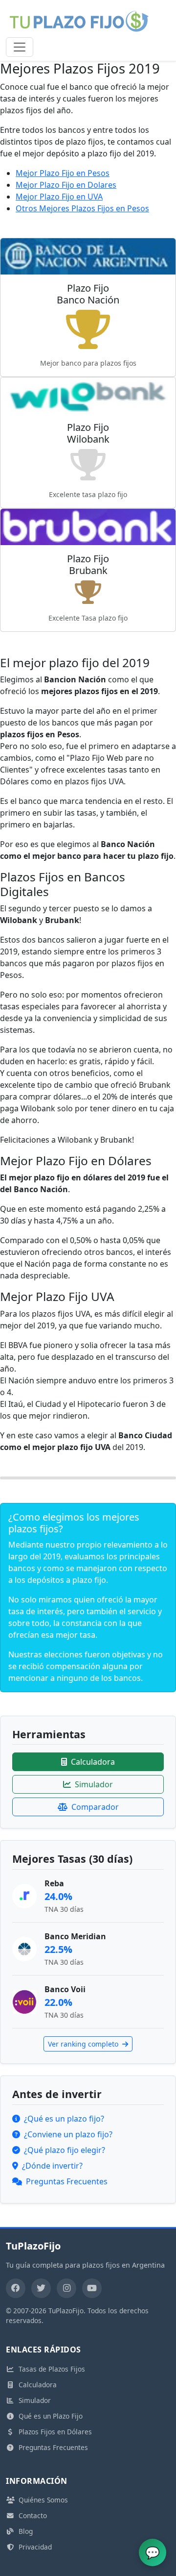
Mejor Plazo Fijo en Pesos (63, 173)
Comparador (95, 1807)
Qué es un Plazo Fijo (51, 2416)
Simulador (94, 1784)
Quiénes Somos (43, 2500)
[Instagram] (66, 2288)
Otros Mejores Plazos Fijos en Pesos (82, 208)
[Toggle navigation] (20, 47)
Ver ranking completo (84, 2044)
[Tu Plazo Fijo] (79, 21)
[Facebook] (16, 2288)
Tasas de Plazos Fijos (52, 2369)
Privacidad (35, 2547)
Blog (26, 2531)
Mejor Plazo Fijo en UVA (59, 197)
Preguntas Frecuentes (53, 2447)
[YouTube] (92, 2288)
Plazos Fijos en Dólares (55, 2432)
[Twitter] (41, 2288)
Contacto (33, 2515)
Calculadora (93, 1762)
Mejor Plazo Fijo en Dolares (66, 185)
